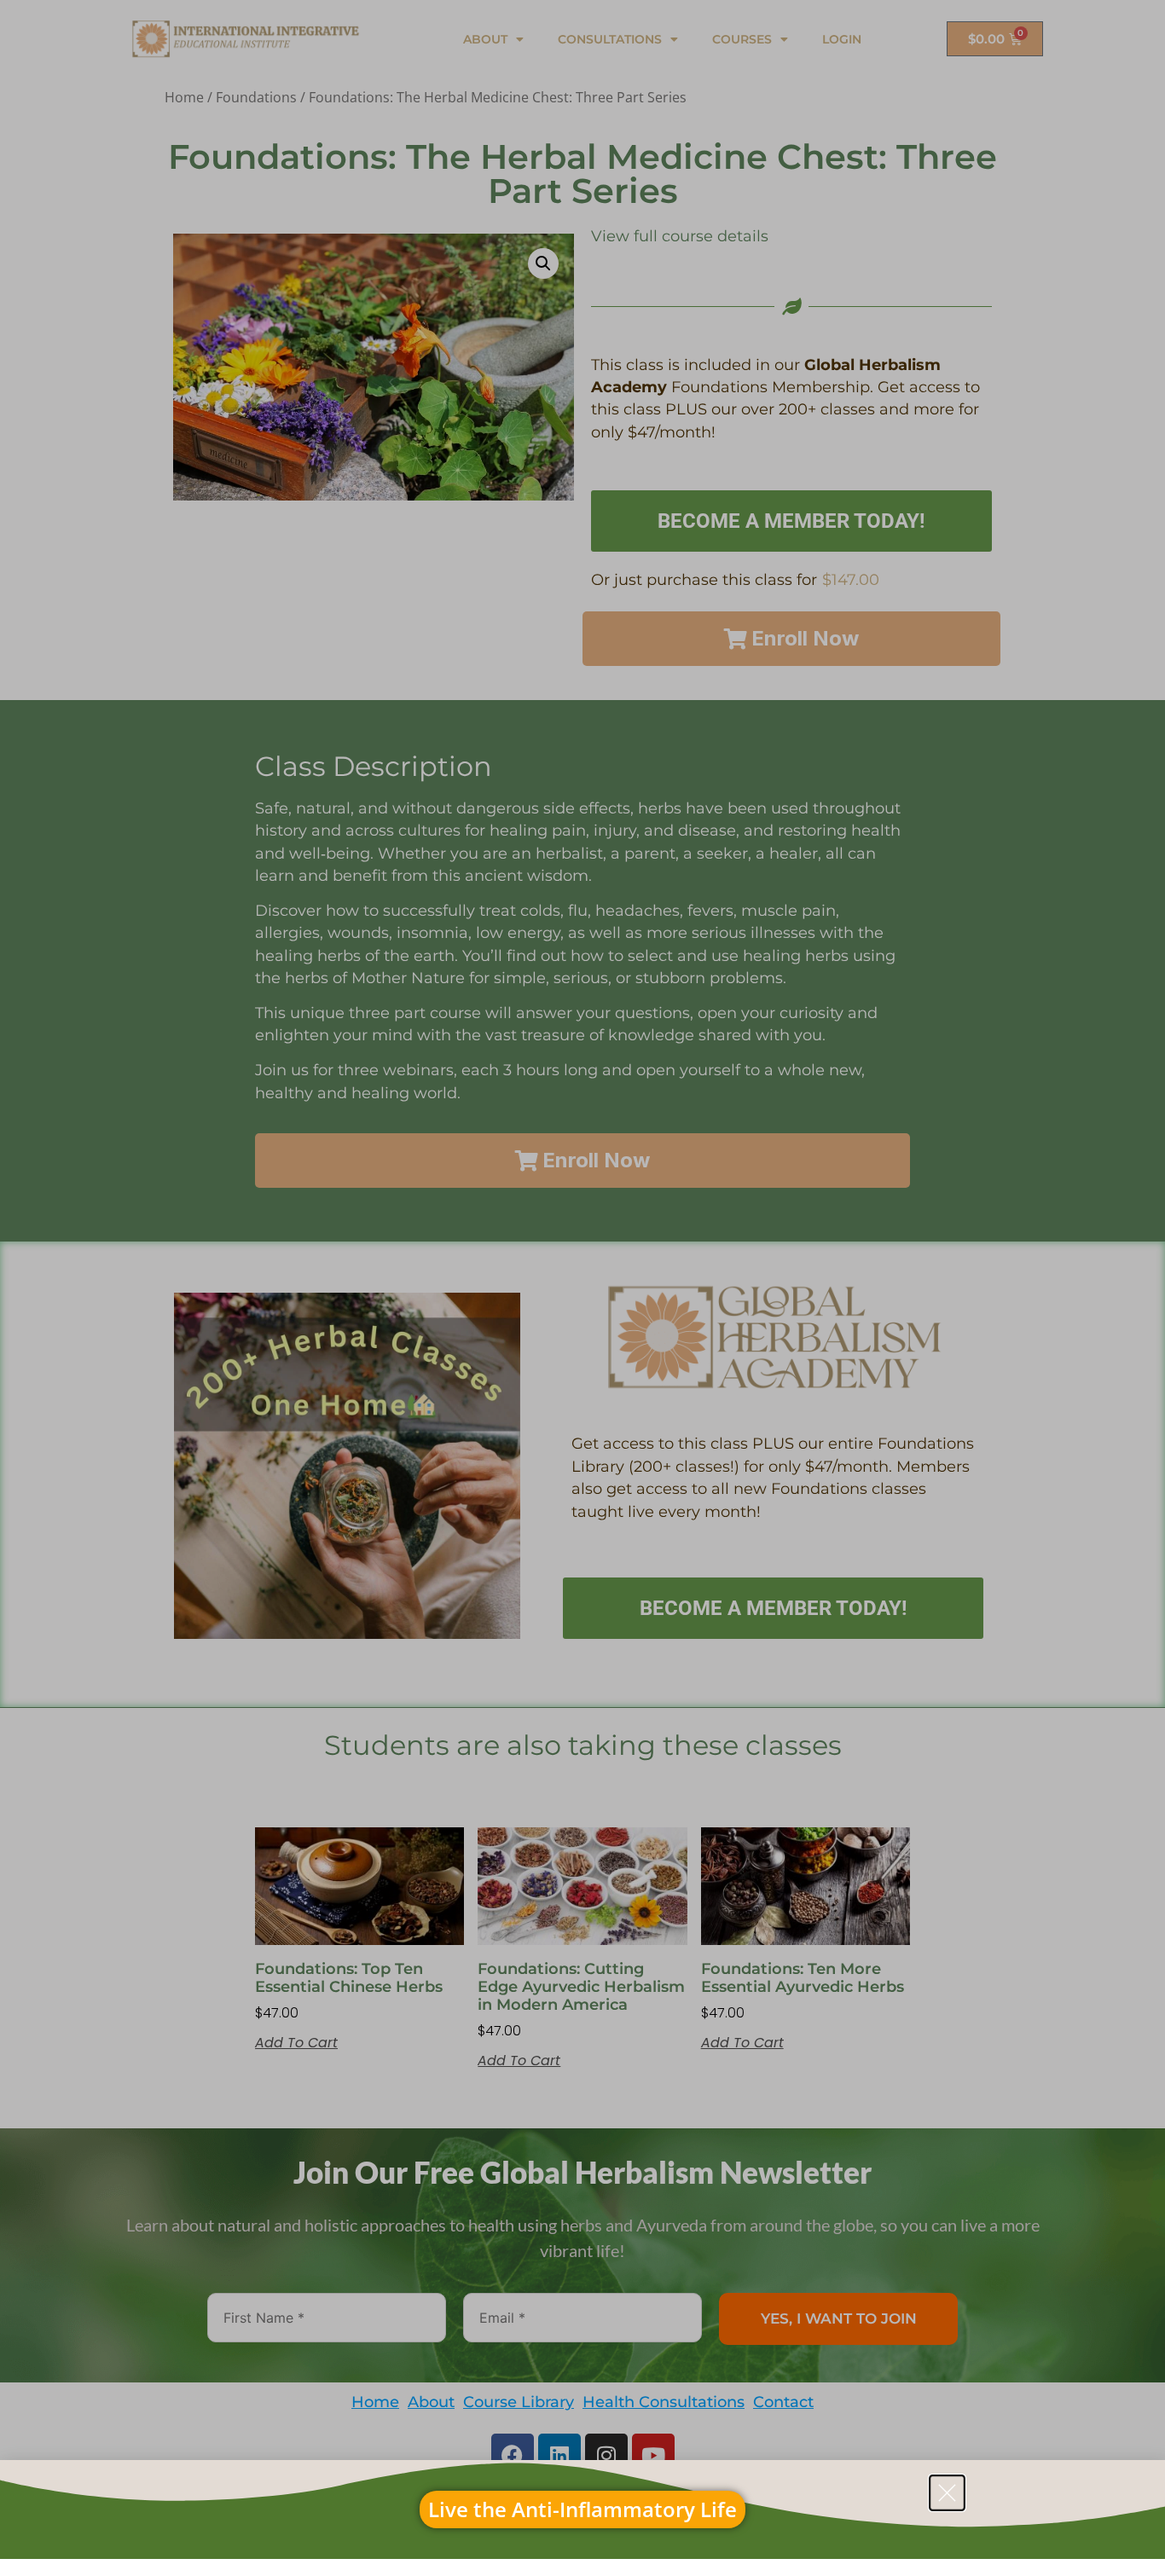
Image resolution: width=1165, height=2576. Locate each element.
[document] (582, 1288)
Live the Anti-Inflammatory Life (582, 2509)
